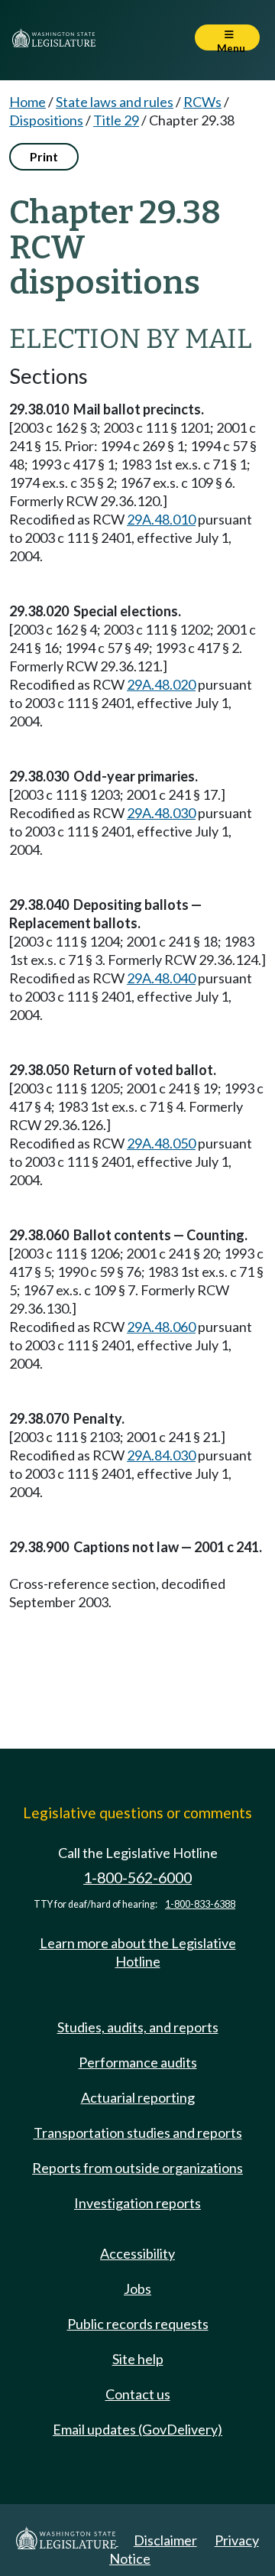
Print (44, 156)
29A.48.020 (161, 684)
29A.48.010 (161, 519)
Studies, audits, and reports (138, 2027)
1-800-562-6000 (137, 1878)
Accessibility (137, 2253)
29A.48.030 (161, 813)
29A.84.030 (161, 1455)
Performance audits (138, 2062)
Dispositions (46, 120)
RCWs (202, 102)
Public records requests (138, 2324)
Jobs (137, 2289)
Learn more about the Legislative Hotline (138, 1952)
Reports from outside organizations (137, 2168)
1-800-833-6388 (200, 1904)
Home (27, 102)
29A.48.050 (161, 1143)
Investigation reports (137, 2203)
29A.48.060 (161, 1327)
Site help (138, 2359)
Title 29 (116, 120)
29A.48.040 (161, 978)
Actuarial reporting (138, 2097)
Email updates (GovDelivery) (137, 2429)
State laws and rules (115, 102)
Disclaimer (165, 2540)
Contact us (138, 2394)
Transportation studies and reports (138, 2133)
